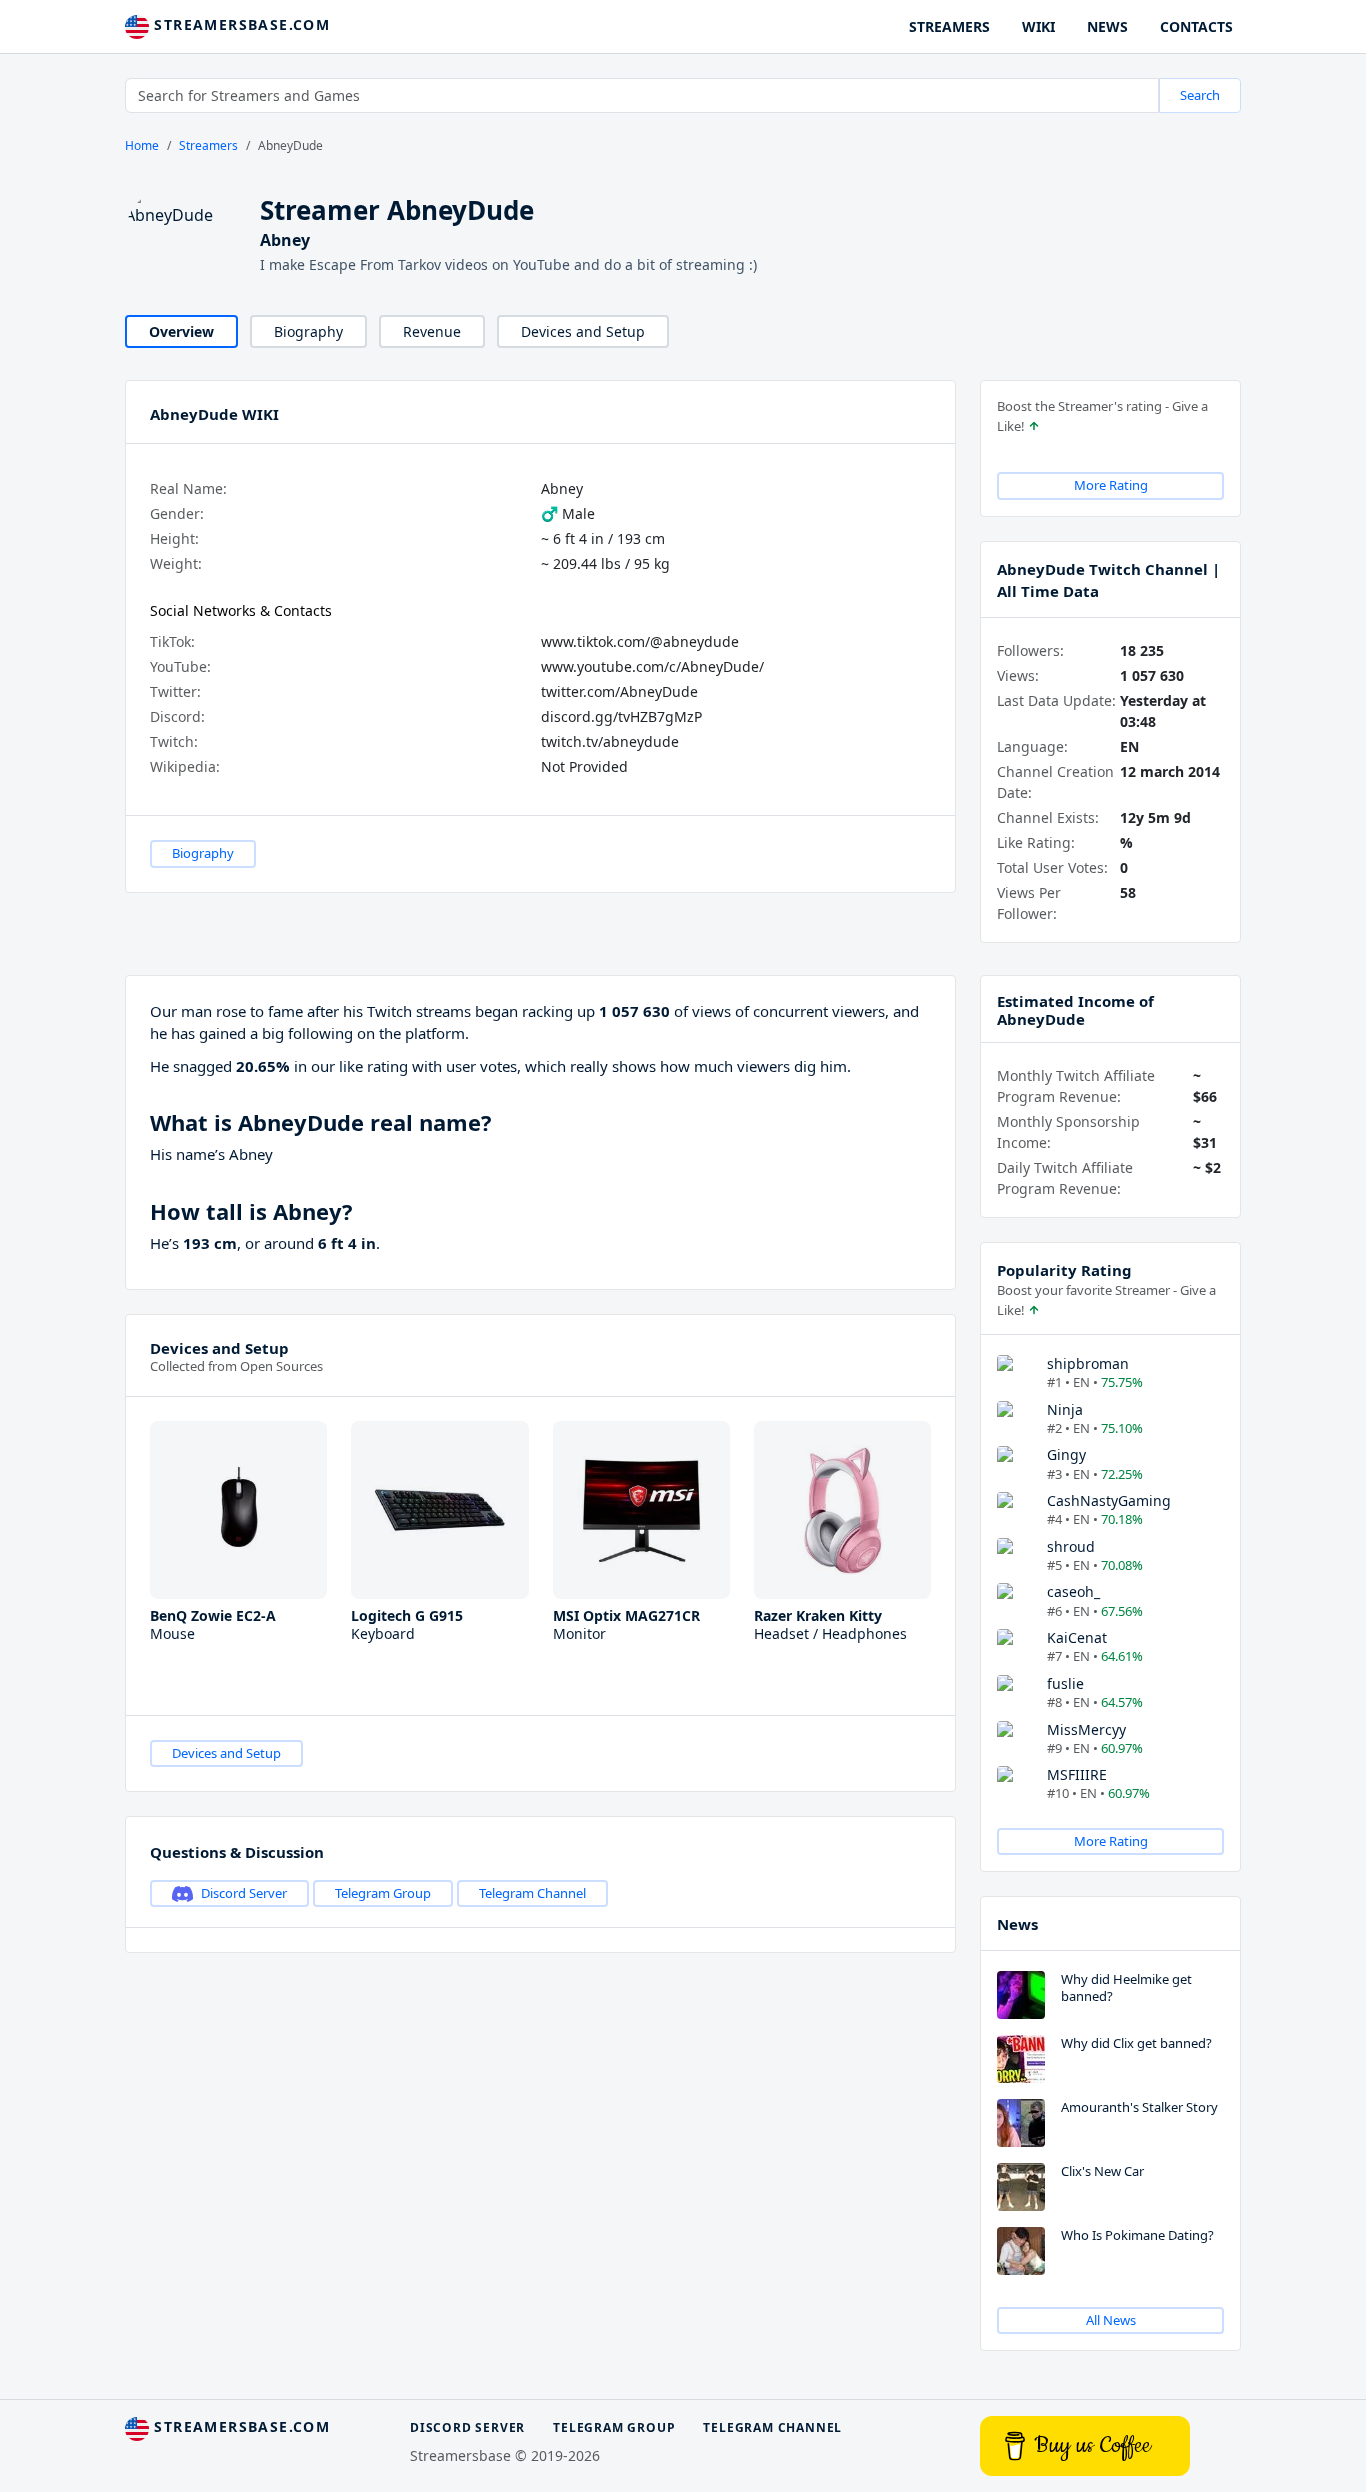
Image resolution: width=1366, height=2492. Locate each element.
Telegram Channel (532, 1893)
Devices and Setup (583, 331)
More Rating (1111, 485)
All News (1111, 2320)
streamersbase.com (239, 24)
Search (1200, 95)
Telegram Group (383, 1893)
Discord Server (244, 1893)
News (1017, 1924)
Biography (308, 331)
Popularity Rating (1064, 1270)
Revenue (432, 331)
